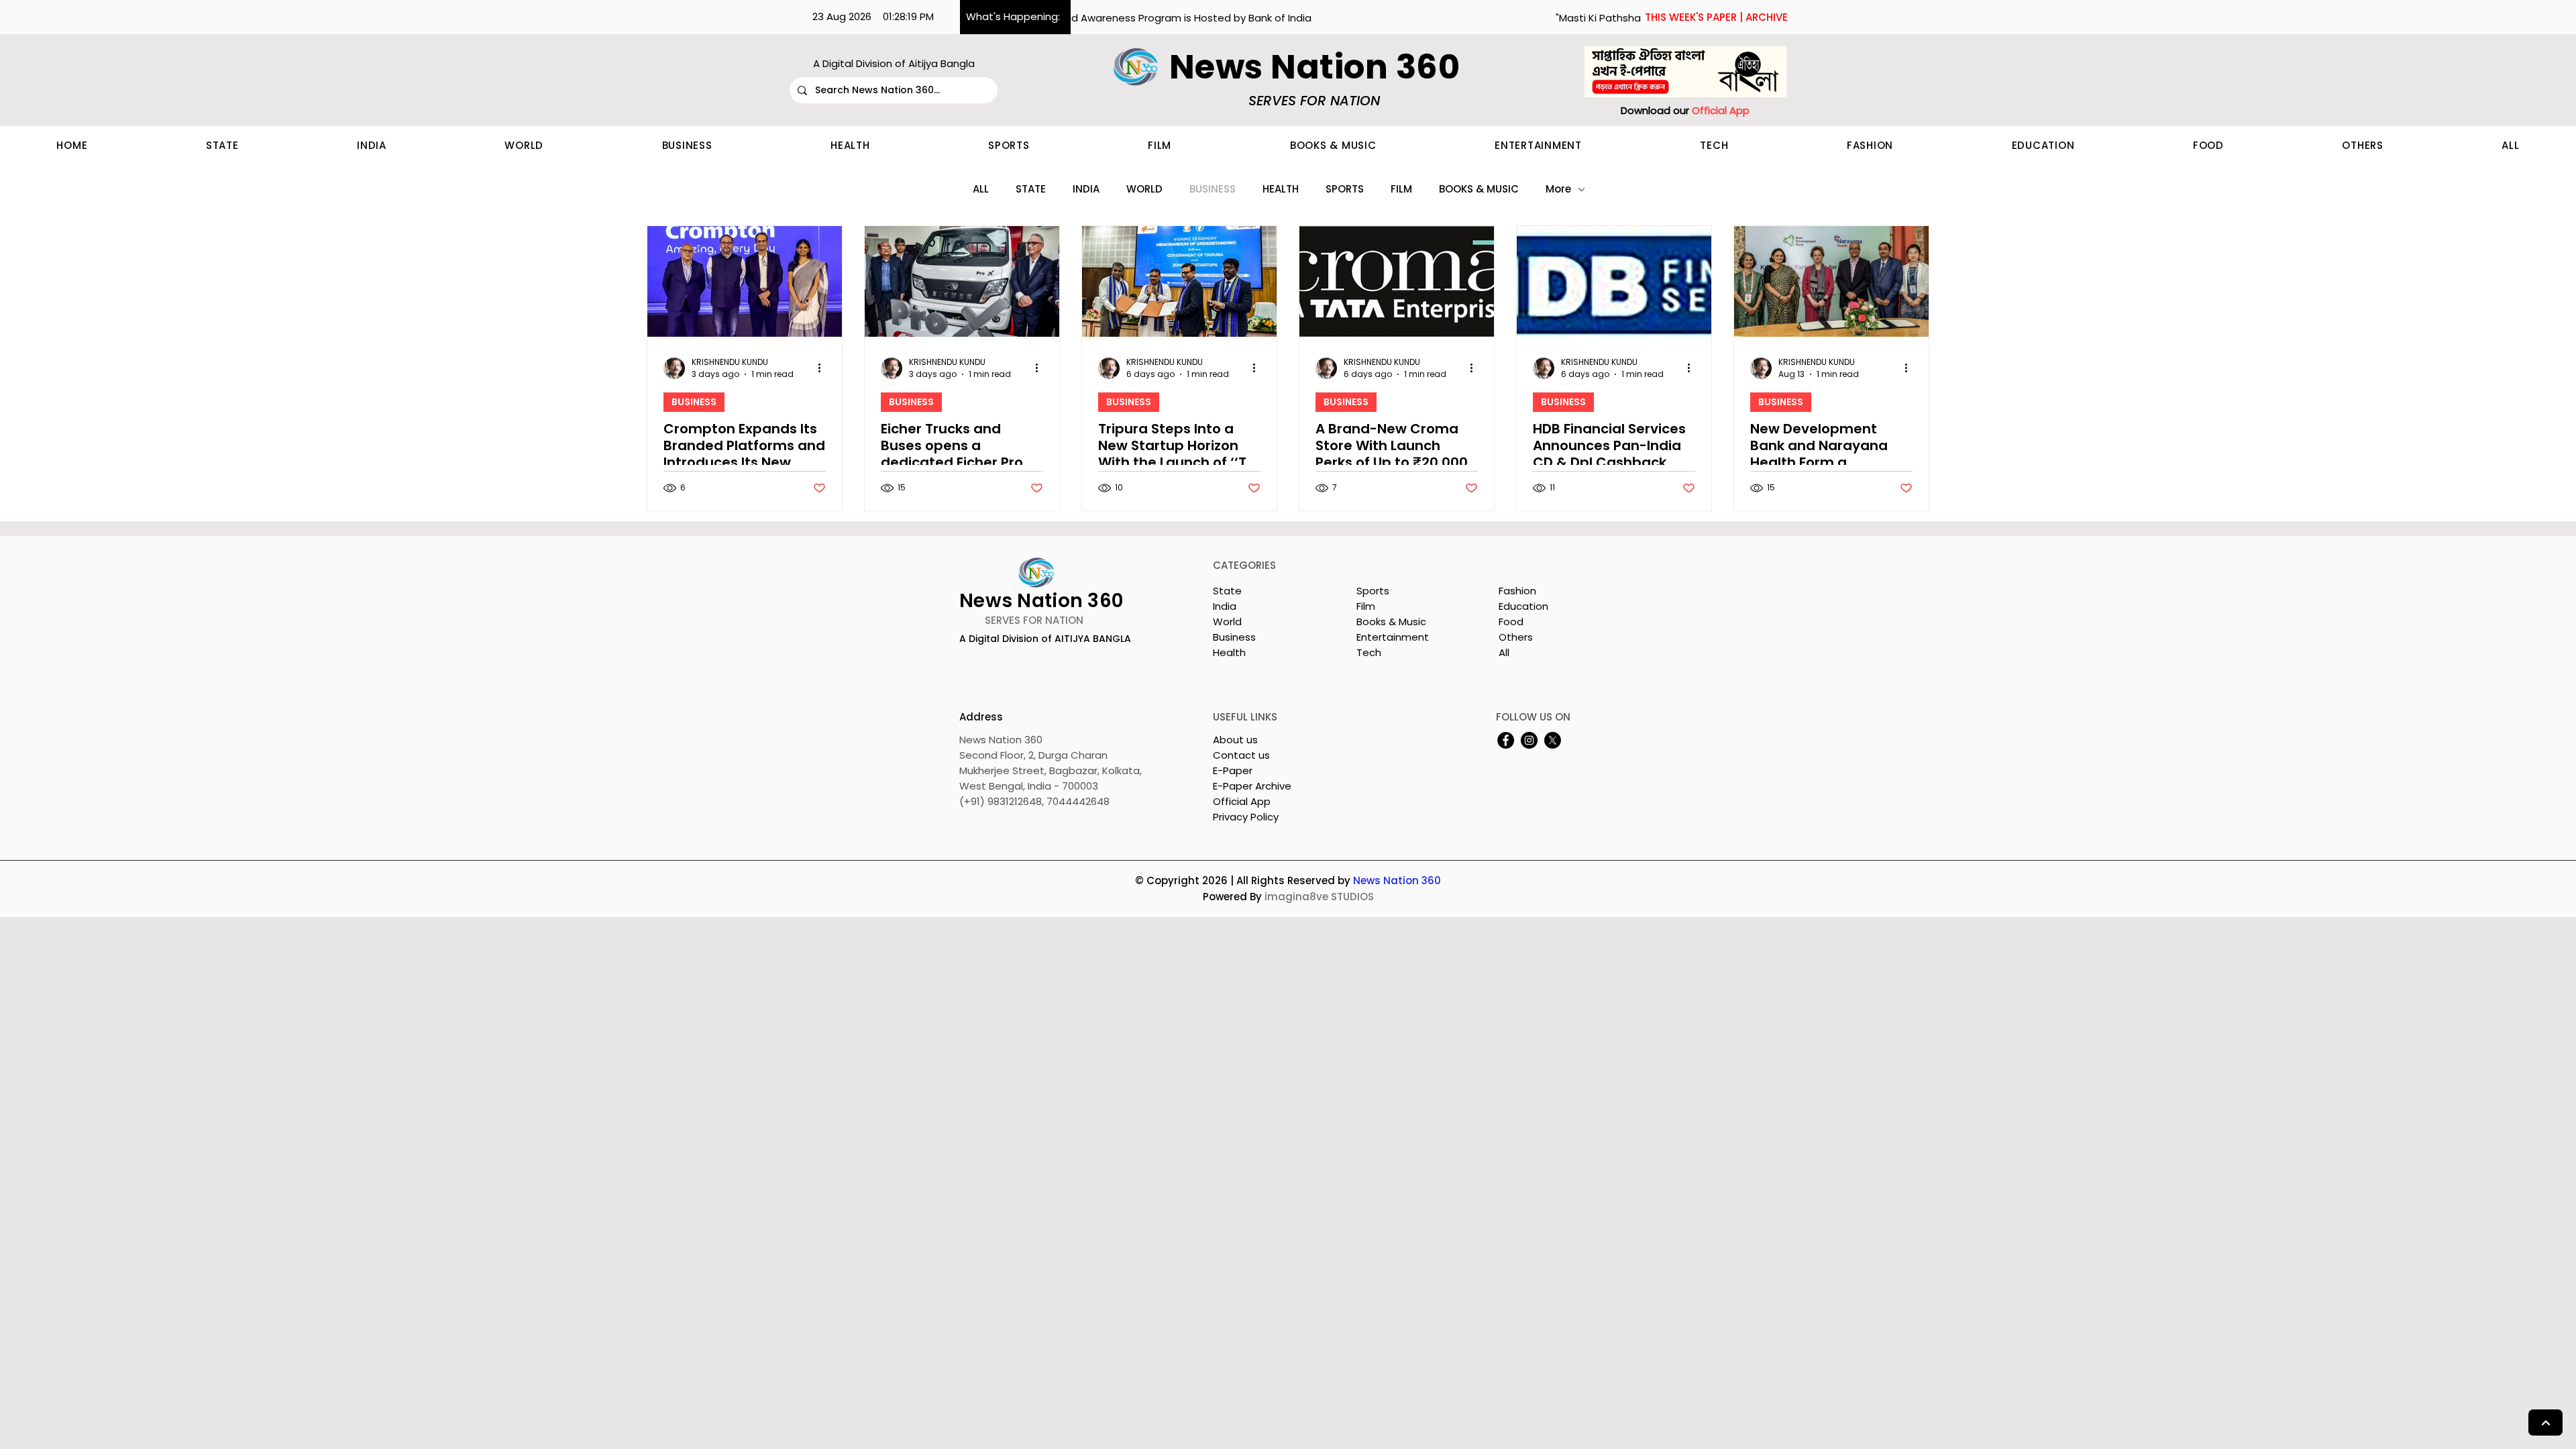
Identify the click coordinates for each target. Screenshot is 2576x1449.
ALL (981, 189)
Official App (1242, 801)
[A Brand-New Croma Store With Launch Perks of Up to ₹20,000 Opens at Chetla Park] (1397, 281)
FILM (1401, 189)
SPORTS (1345, 189)
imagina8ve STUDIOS (1319, 897)
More (1558, 189)
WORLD (1144, 189)
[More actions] (824, 368)
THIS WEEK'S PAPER (1691, 17)
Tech (1369, 652)
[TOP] (2545, 1423)
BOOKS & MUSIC (1479, 189)
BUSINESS (1213, 189)
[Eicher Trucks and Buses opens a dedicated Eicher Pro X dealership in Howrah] (962, 281)
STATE (1031, 189)
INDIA (1086, 189)
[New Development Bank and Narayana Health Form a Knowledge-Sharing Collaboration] (1831, 281)
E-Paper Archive (1252, 786)
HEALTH (1281, 189)
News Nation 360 (1397, 880)
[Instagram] (1529, 740)
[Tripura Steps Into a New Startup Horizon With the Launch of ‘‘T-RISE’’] (1179, 281)
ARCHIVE (1767, 17)
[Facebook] (1506, 740)
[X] (1553, 740)
